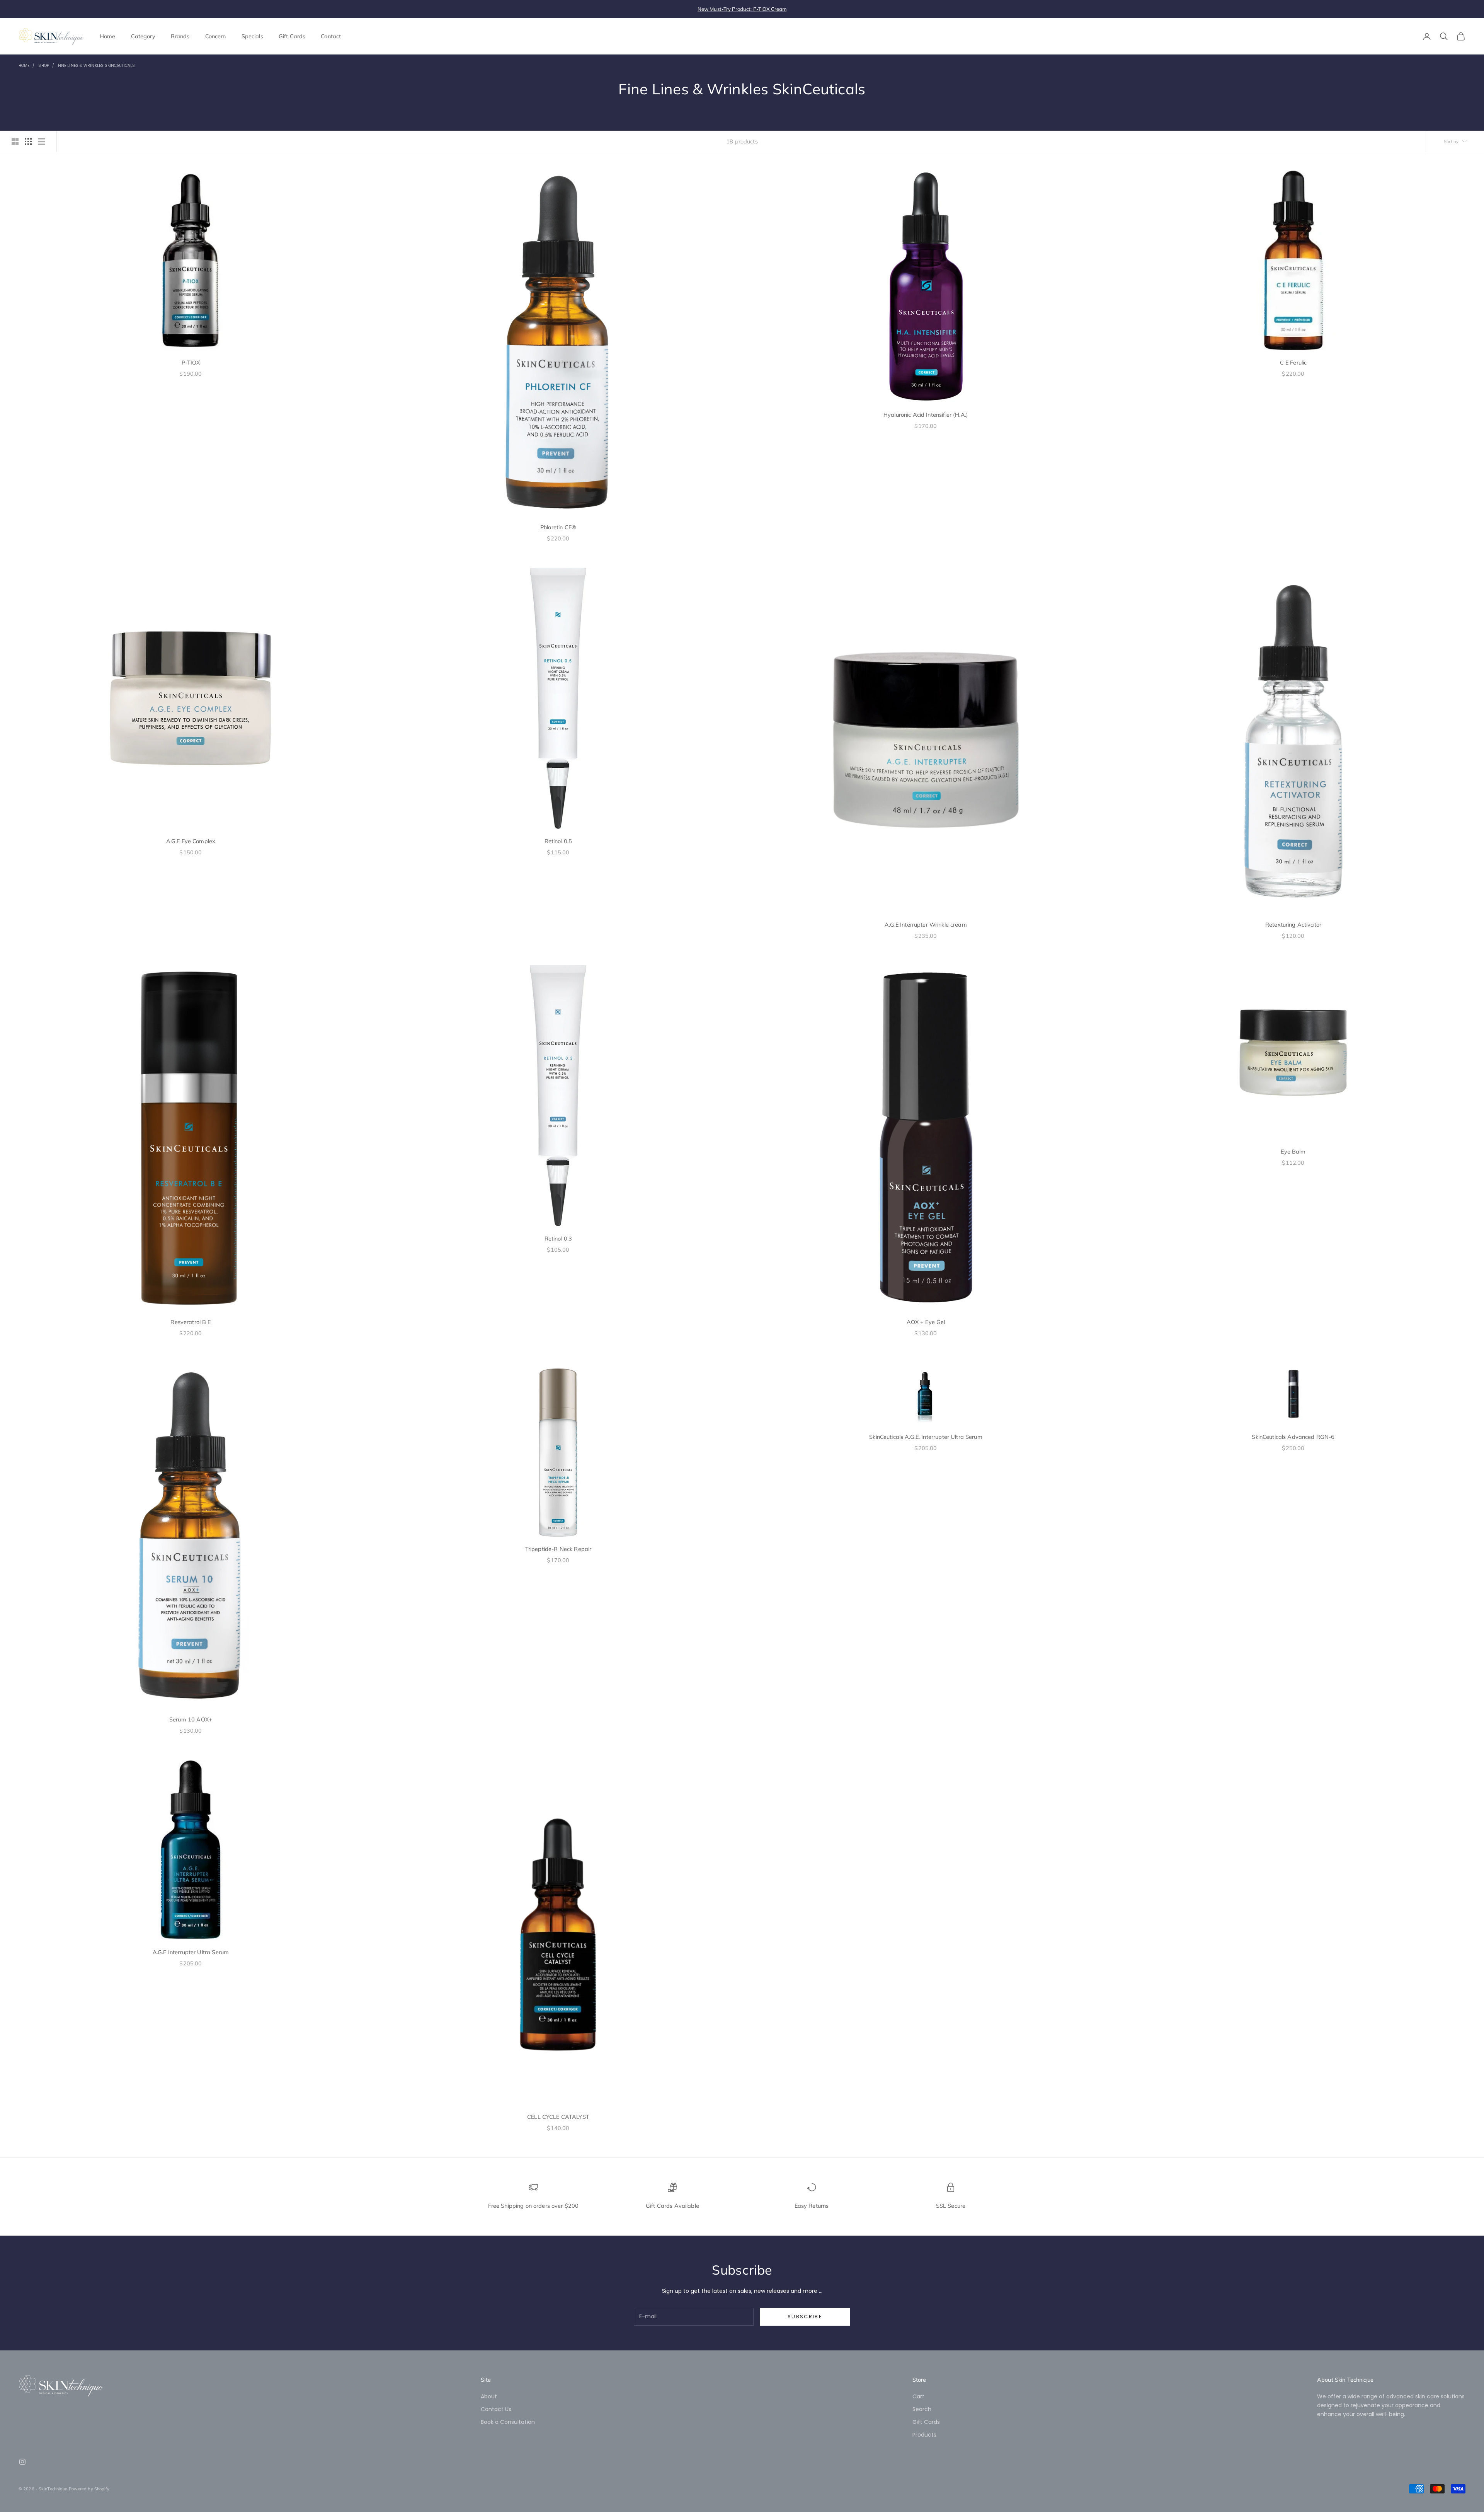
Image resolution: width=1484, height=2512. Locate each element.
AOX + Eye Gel (926, 1322)
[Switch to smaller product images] (28, 141)
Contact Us (496, 2409)
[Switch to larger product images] (15, 141)
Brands (180, 36)
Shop (43, 66)
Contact (331, 36)
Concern (216, 36)
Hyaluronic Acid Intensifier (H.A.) (926, 415)
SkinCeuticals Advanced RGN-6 (1293, 1437)
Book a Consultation (508, 2422)
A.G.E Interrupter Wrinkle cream (926, 925)
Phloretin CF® (558, 527)
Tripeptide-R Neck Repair (558, 1549)
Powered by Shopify (89, 2489)
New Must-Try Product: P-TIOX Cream (742, 9)
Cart (918, 2396)
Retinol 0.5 (558, 841)
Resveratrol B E (191, 1322)
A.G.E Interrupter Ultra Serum (191, 1952)
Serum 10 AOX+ (191, 1720)
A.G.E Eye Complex (191, 841)
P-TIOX (191, 363)
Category (143, 36)
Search (922, 2409)
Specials (252, 36)
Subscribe (805, 2317)
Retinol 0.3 (558, 1239)
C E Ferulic (1293, 363)
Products (924, 2435)
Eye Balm (1293, 1152)
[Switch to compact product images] (41, 141)
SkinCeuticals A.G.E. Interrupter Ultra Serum (926, 1437)
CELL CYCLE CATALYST (558, 2117)
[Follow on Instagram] (22, 2462)
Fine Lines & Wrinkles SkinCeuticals (97, 66)
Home (108, 36)
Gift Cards (292, 36)
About (489, 2396)
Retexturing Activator (1293, 925)
